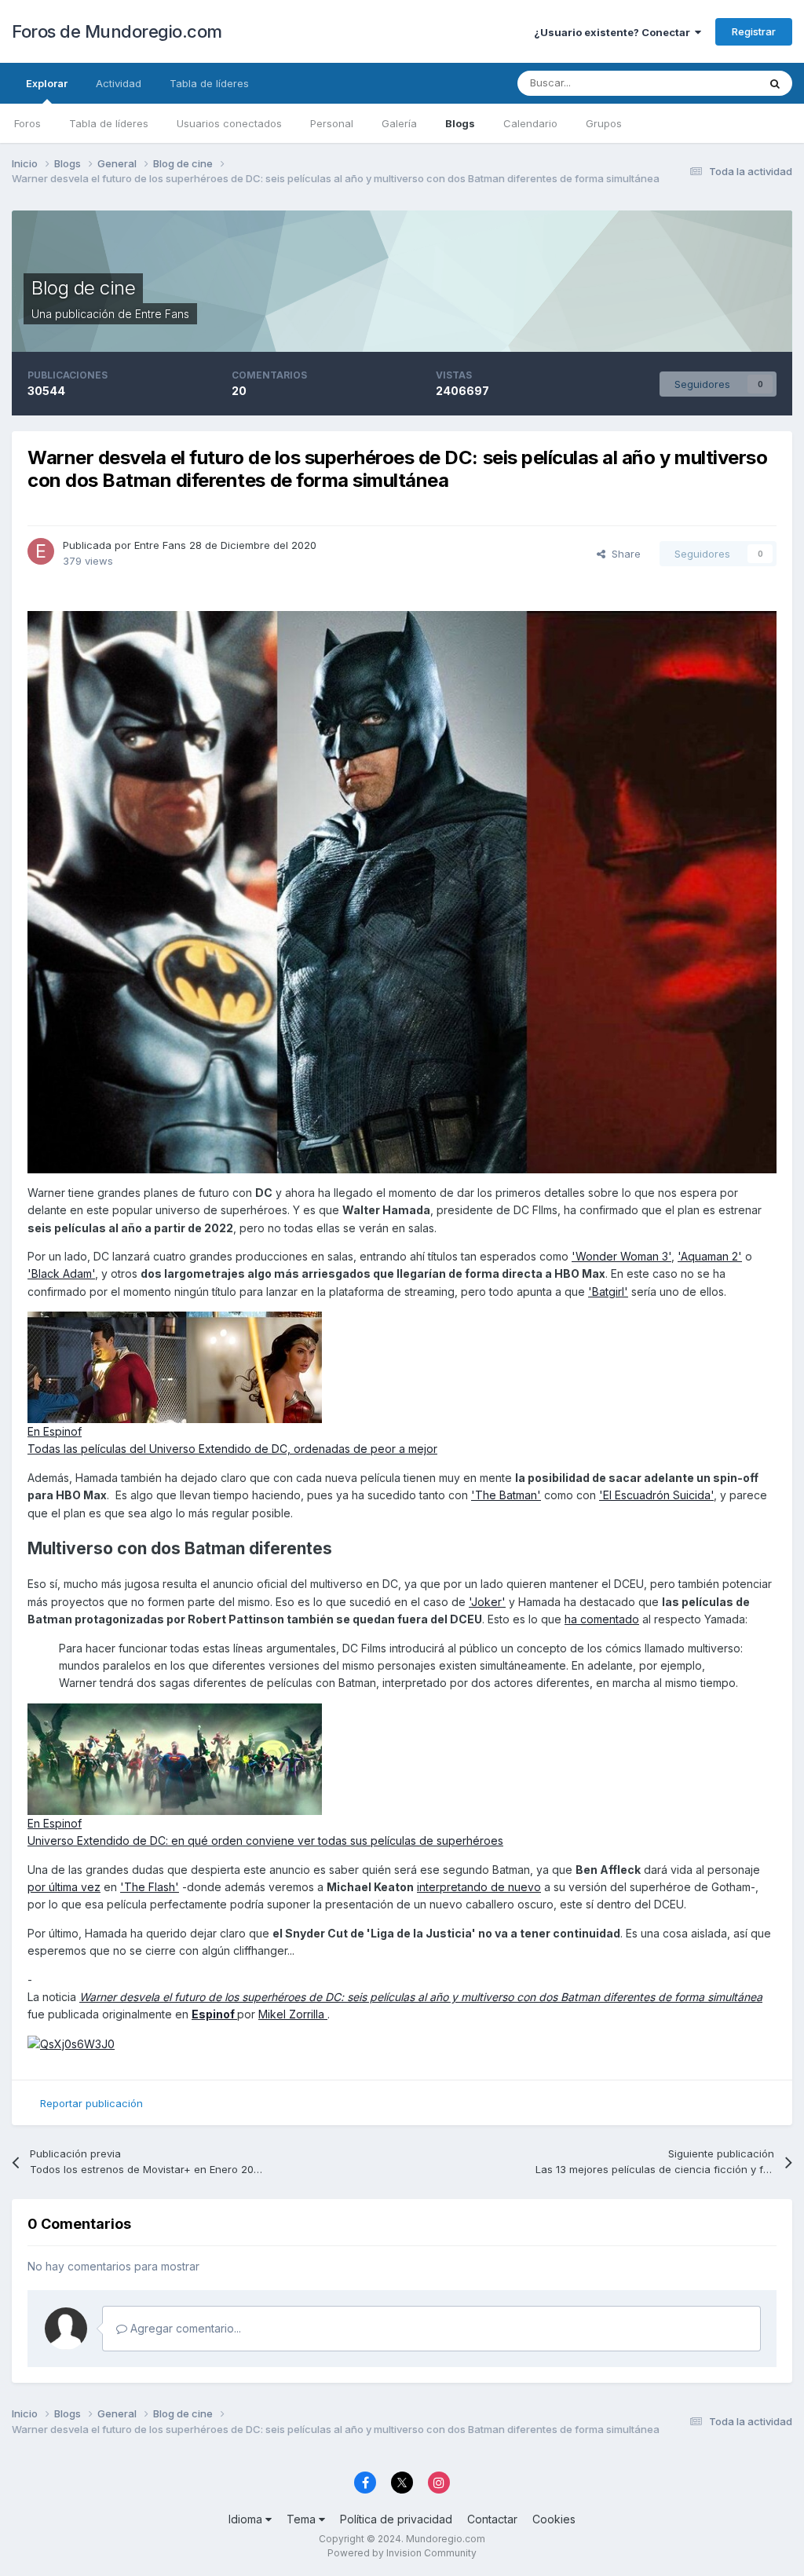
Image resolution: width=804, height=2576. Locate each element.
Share (623, 554)
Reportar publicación (91, 2103)
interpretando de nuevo (479, 1887)
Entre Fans (162, 314)
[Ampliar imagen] (402, 891)
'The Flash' (150, 1887)
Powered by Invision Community (402, 2553)
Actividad (119, 83)
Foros (27, 123)
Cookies (554, 2519)
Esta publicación (699, 83)
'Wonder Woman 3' (621, 1256)
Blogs (460, 123)
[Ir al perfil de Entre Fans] (41, 551)
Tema (303, 2519)
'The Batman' (506, 1495)
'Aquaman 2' (710, 1256)
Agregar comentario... (184, 2328)
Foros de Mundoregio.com (117, 31)
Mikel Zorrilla (293, 2014)
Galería (399, 123)
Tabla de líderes (109, 123)
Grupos (604, 123)
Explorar (47, 83)
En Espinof (55, 1431)
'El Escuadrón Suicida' (656, 1495)
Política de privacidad (396, 2519)
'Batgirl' (608, 1292)
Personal (332, 123)
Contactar (492, 2519)
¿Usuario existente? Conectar (614, 32)
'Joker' (487, 1602)
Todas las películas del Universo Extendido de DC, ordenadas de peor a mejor (232, 1449)
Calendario (530, 123)
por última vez (64, 1887)
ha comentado (602, 1619)
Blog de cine (83, 288)
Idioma (247, 2519)
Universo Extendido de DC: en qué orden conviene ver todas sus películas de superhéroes (265, 1841)
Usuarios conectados (229, 123)
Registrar (754, 31)
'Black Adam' (61, 1273)
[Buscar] (775, 83)
